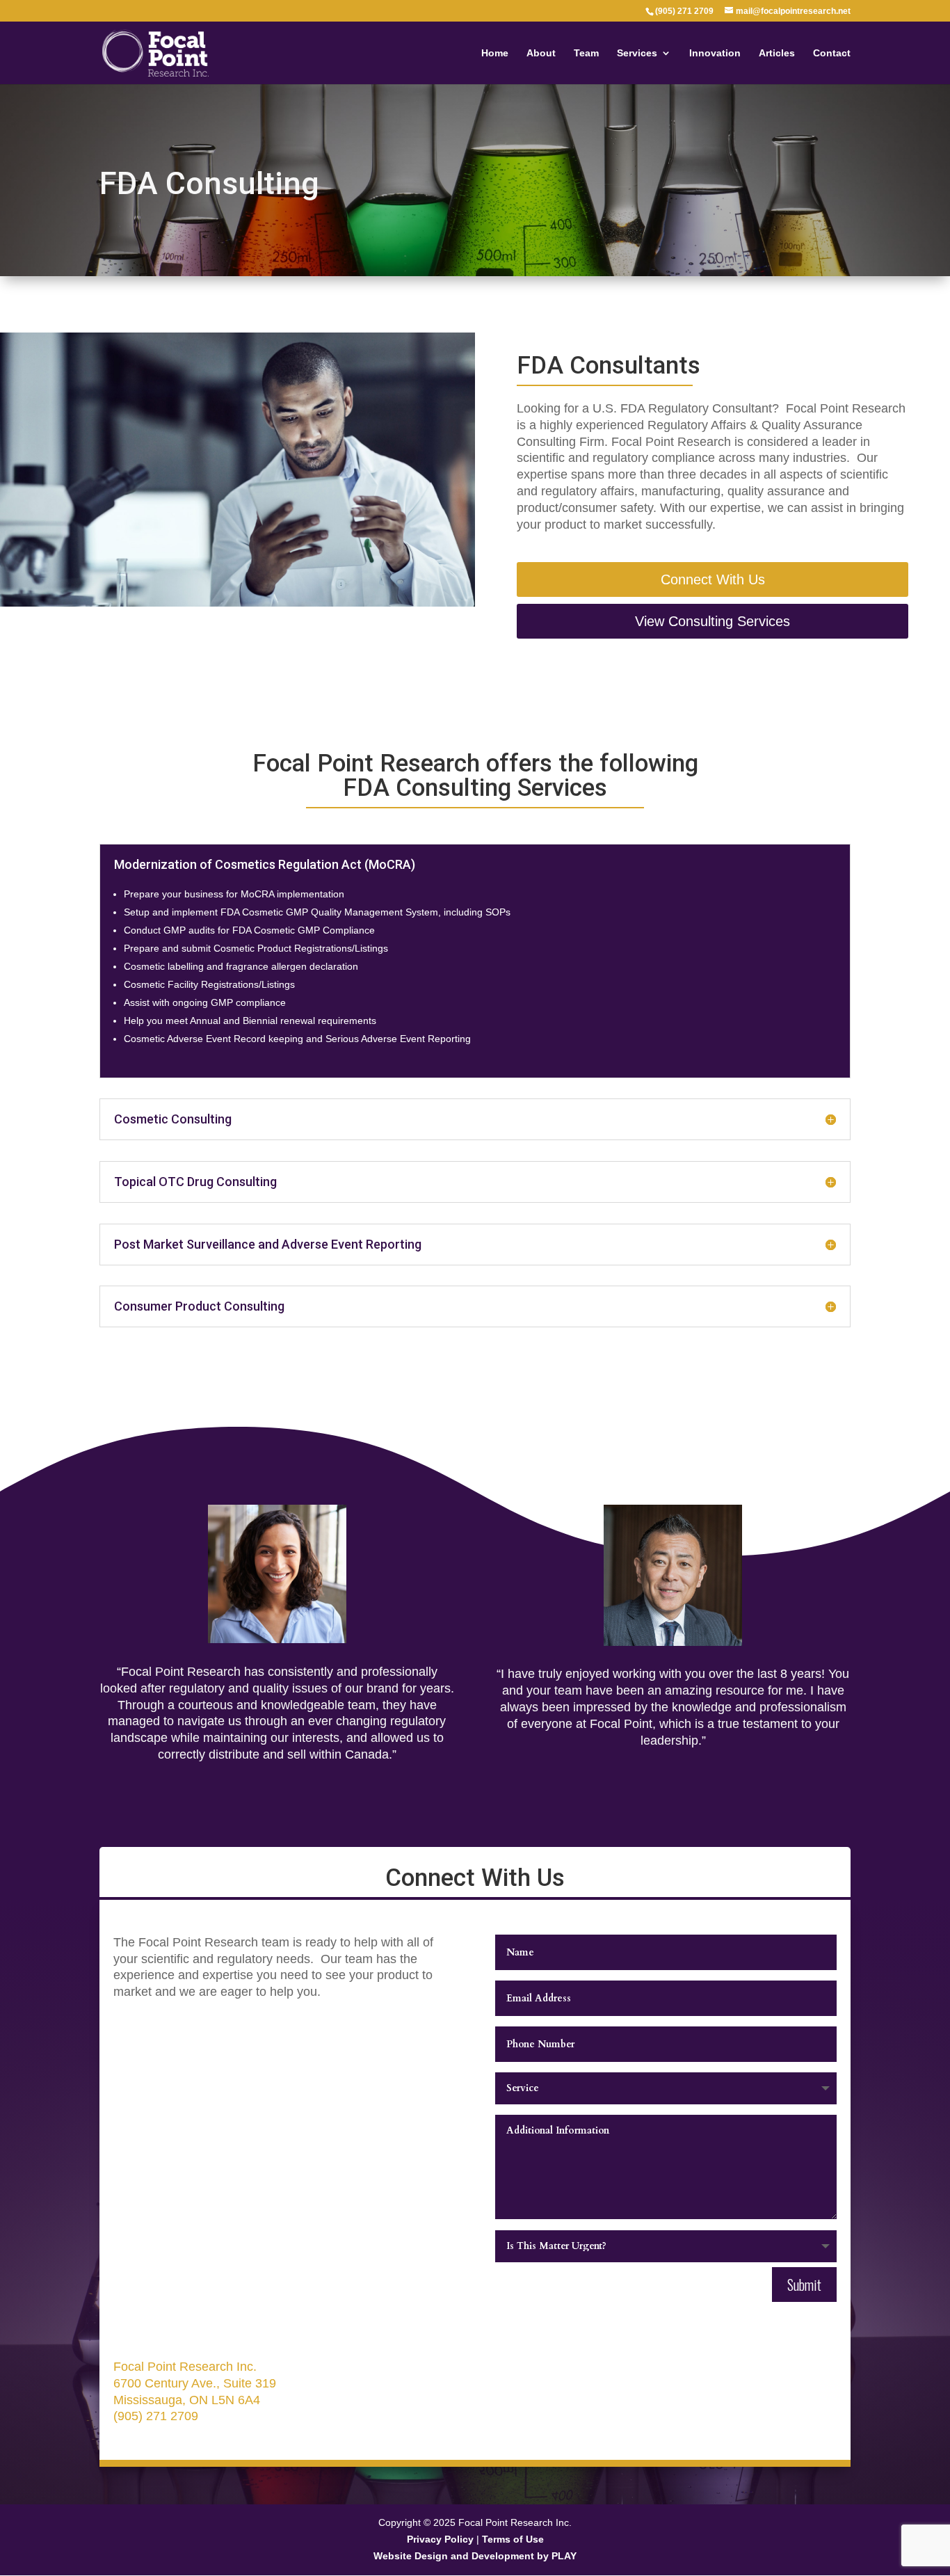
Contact (832, 53)
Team (586, 53)
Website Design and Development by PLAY (475, 2556)
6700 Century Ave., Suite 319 (195, 2383)
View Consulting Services (712, 621)
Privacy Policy (440, 2539)
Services (637, 53)
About (541, 53)
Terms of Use (513, 2539)
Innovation (715, 53)
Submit (804, 2285)
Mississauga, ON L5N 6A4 (187, 2400)
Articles (777, 53)
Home (495, 53)
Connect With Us (713, 579)
